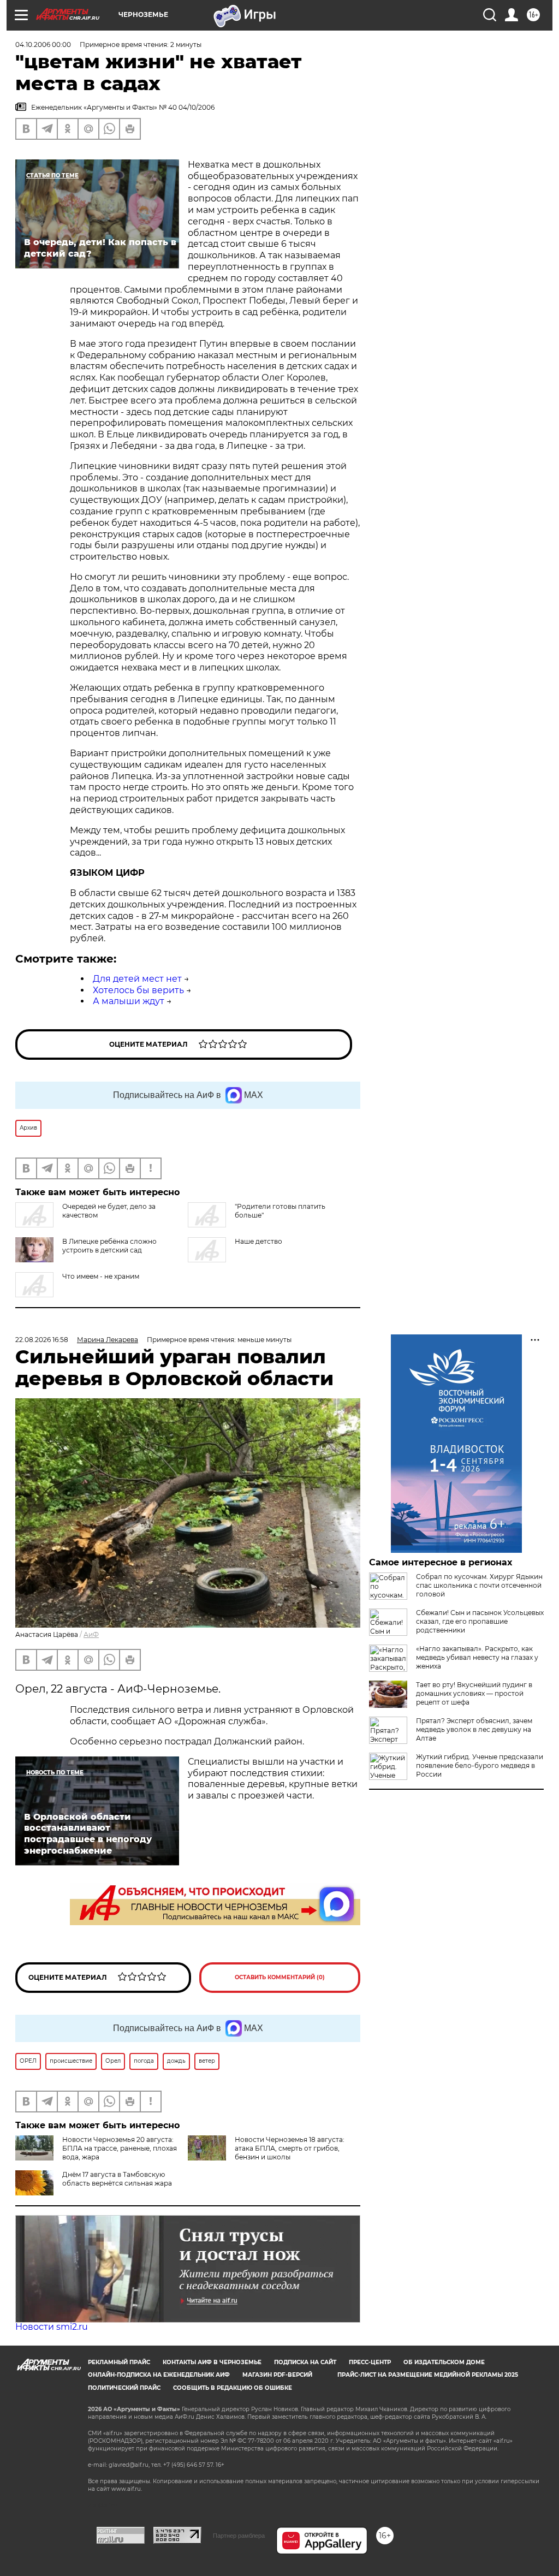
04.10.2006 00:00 (43, 44)
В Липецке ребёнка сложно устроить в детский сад (109, 1246)
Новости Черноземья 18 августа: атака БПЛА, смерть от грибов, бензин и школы (290, 2148)
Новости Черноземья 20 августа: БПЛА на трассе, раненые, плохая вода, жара (120, 2148)
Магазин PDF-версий (277, 2375)
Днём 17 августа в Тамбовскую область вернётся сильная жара (117, 2179)
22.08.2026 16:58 (42, 1340)
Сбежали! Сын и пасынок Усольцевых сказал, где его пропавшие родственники (480, 1621)
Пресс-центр (370, 2362)
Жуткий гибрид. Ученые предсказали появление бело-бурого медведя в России (480, 1765)
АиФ (91, 1634)
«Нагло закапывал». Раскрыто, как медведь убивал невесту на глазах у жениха (477, 1657)
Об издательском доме (444, 2362)
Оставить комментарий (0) (280, 1977)
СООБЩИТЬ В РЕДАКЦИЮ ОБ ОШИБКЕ (233, 2388)
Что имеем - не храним (101, 1276)
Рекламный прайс (119, 2362)
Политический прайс (124, 2388)
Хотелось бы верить (138, 990)
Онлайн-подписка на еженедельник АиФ (159, 2375)
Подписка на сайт (305, 2362)
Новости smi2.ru (52, 2327)
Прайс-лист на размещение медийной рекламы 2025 (428, 2375)
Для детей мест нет (137, 979)
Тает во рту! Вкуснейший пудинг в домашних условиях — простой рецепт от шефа (474, 1693)
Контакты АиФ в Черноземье (212, 2362)
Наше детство (258, 1241)
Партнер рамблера (239, 2536)
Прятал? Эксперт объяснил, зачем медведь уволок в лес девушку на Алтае (474, 1729)
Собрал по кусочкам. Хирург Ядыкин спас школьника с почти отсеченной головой (479, 1585)
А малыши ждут (129, 1001)
